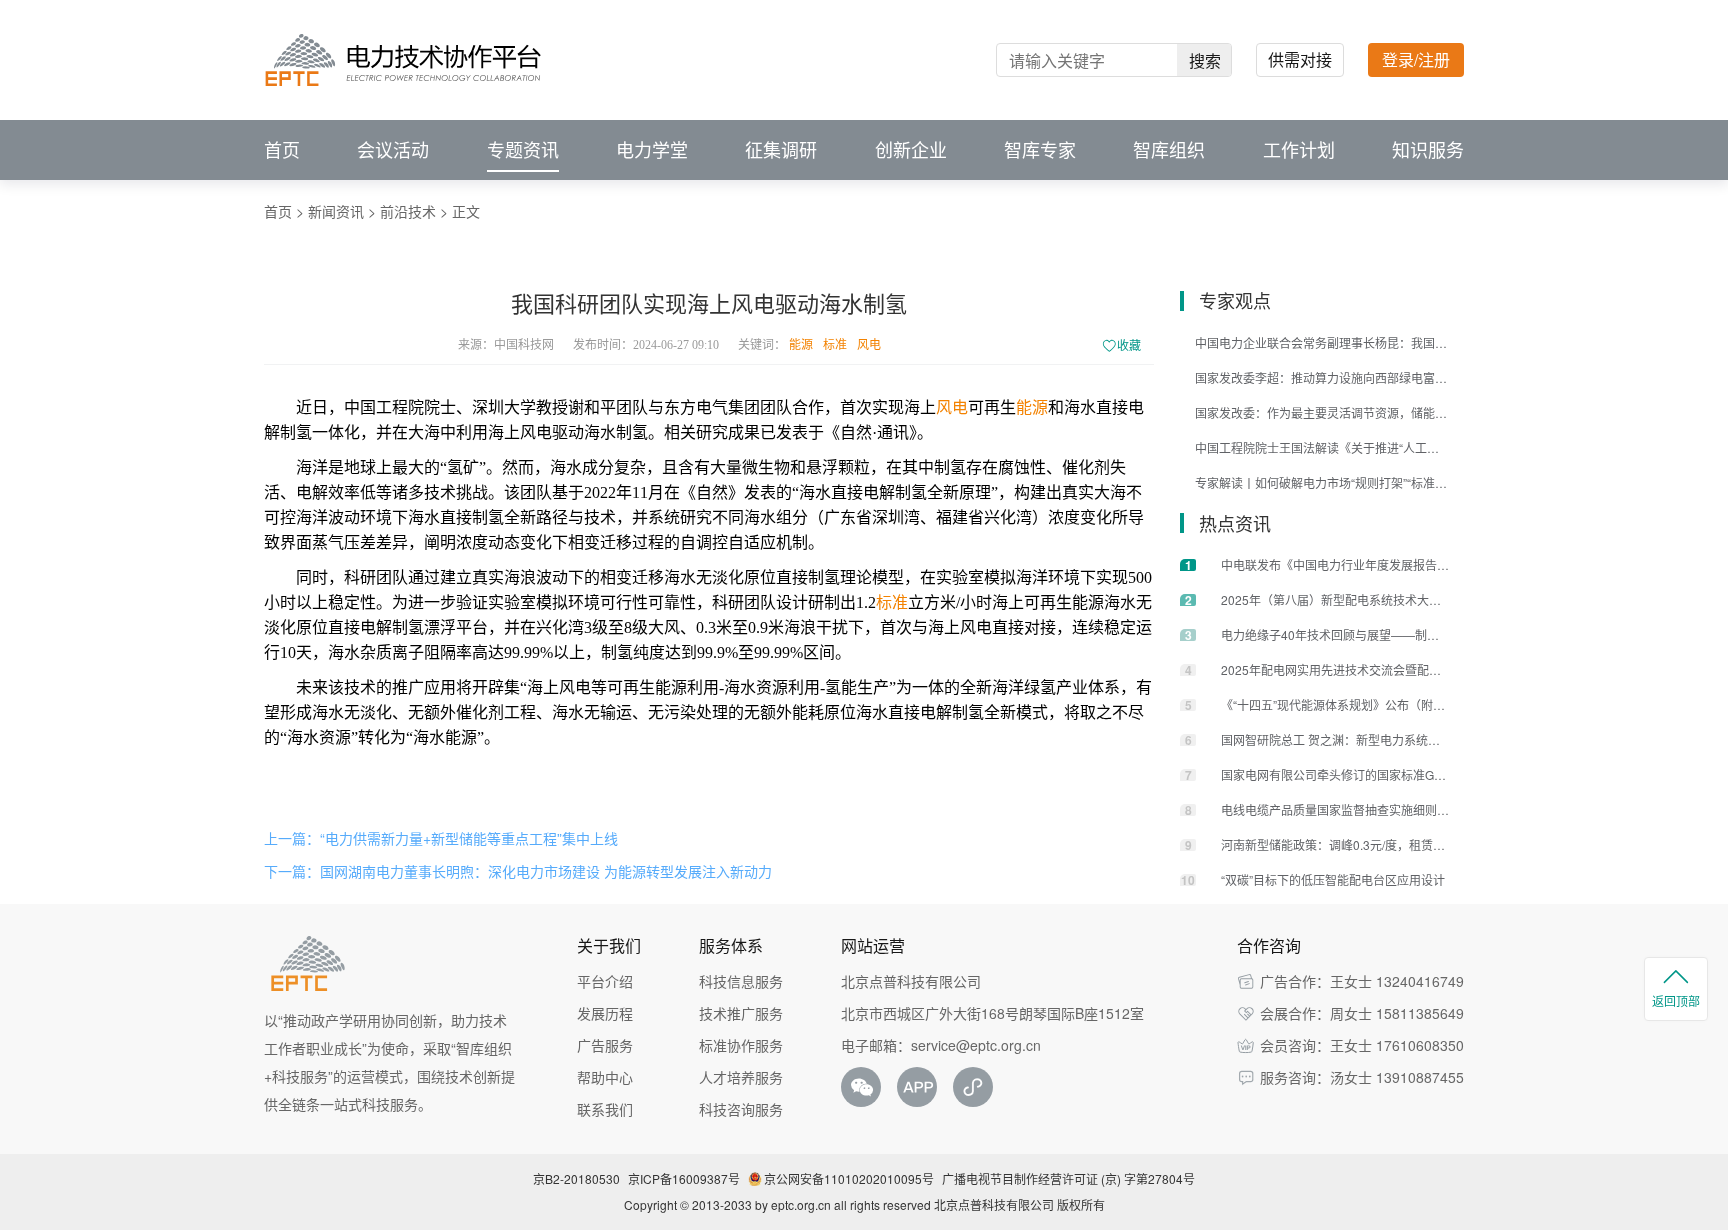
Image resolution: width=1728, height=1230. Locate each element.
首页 (282, 150)
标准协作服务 (741, 1045)
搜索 (1205, 60)
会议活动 (393, 150)
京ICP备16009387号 (684, 1178)
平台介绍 (605, 981)
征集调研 (781, 150)
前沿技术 (408, 211)
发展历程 (605, 1013)
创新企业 (911, 150)
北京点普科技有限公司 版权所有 (1019, 1204)
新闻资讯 (336, 211)
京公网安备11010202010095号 (849, 1178)
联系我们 (605, 1109)
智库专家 (1040, 150)
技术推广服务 (741, 1013)
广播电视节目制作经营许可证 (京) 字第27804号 (1068, 1178)
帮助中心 (605, 1077)
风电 (869, 345)
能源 (801, 345)
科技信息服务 (741, 981)
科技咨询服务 (741, 1109)
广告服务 (605, 1045)
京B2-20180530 (576, 1178)
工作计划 (1299, 150)
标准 (835, 345)
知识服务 (1428, 150)
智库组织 (1169, 150)
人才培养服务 (741, 1077)
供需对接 (1300, 59)
